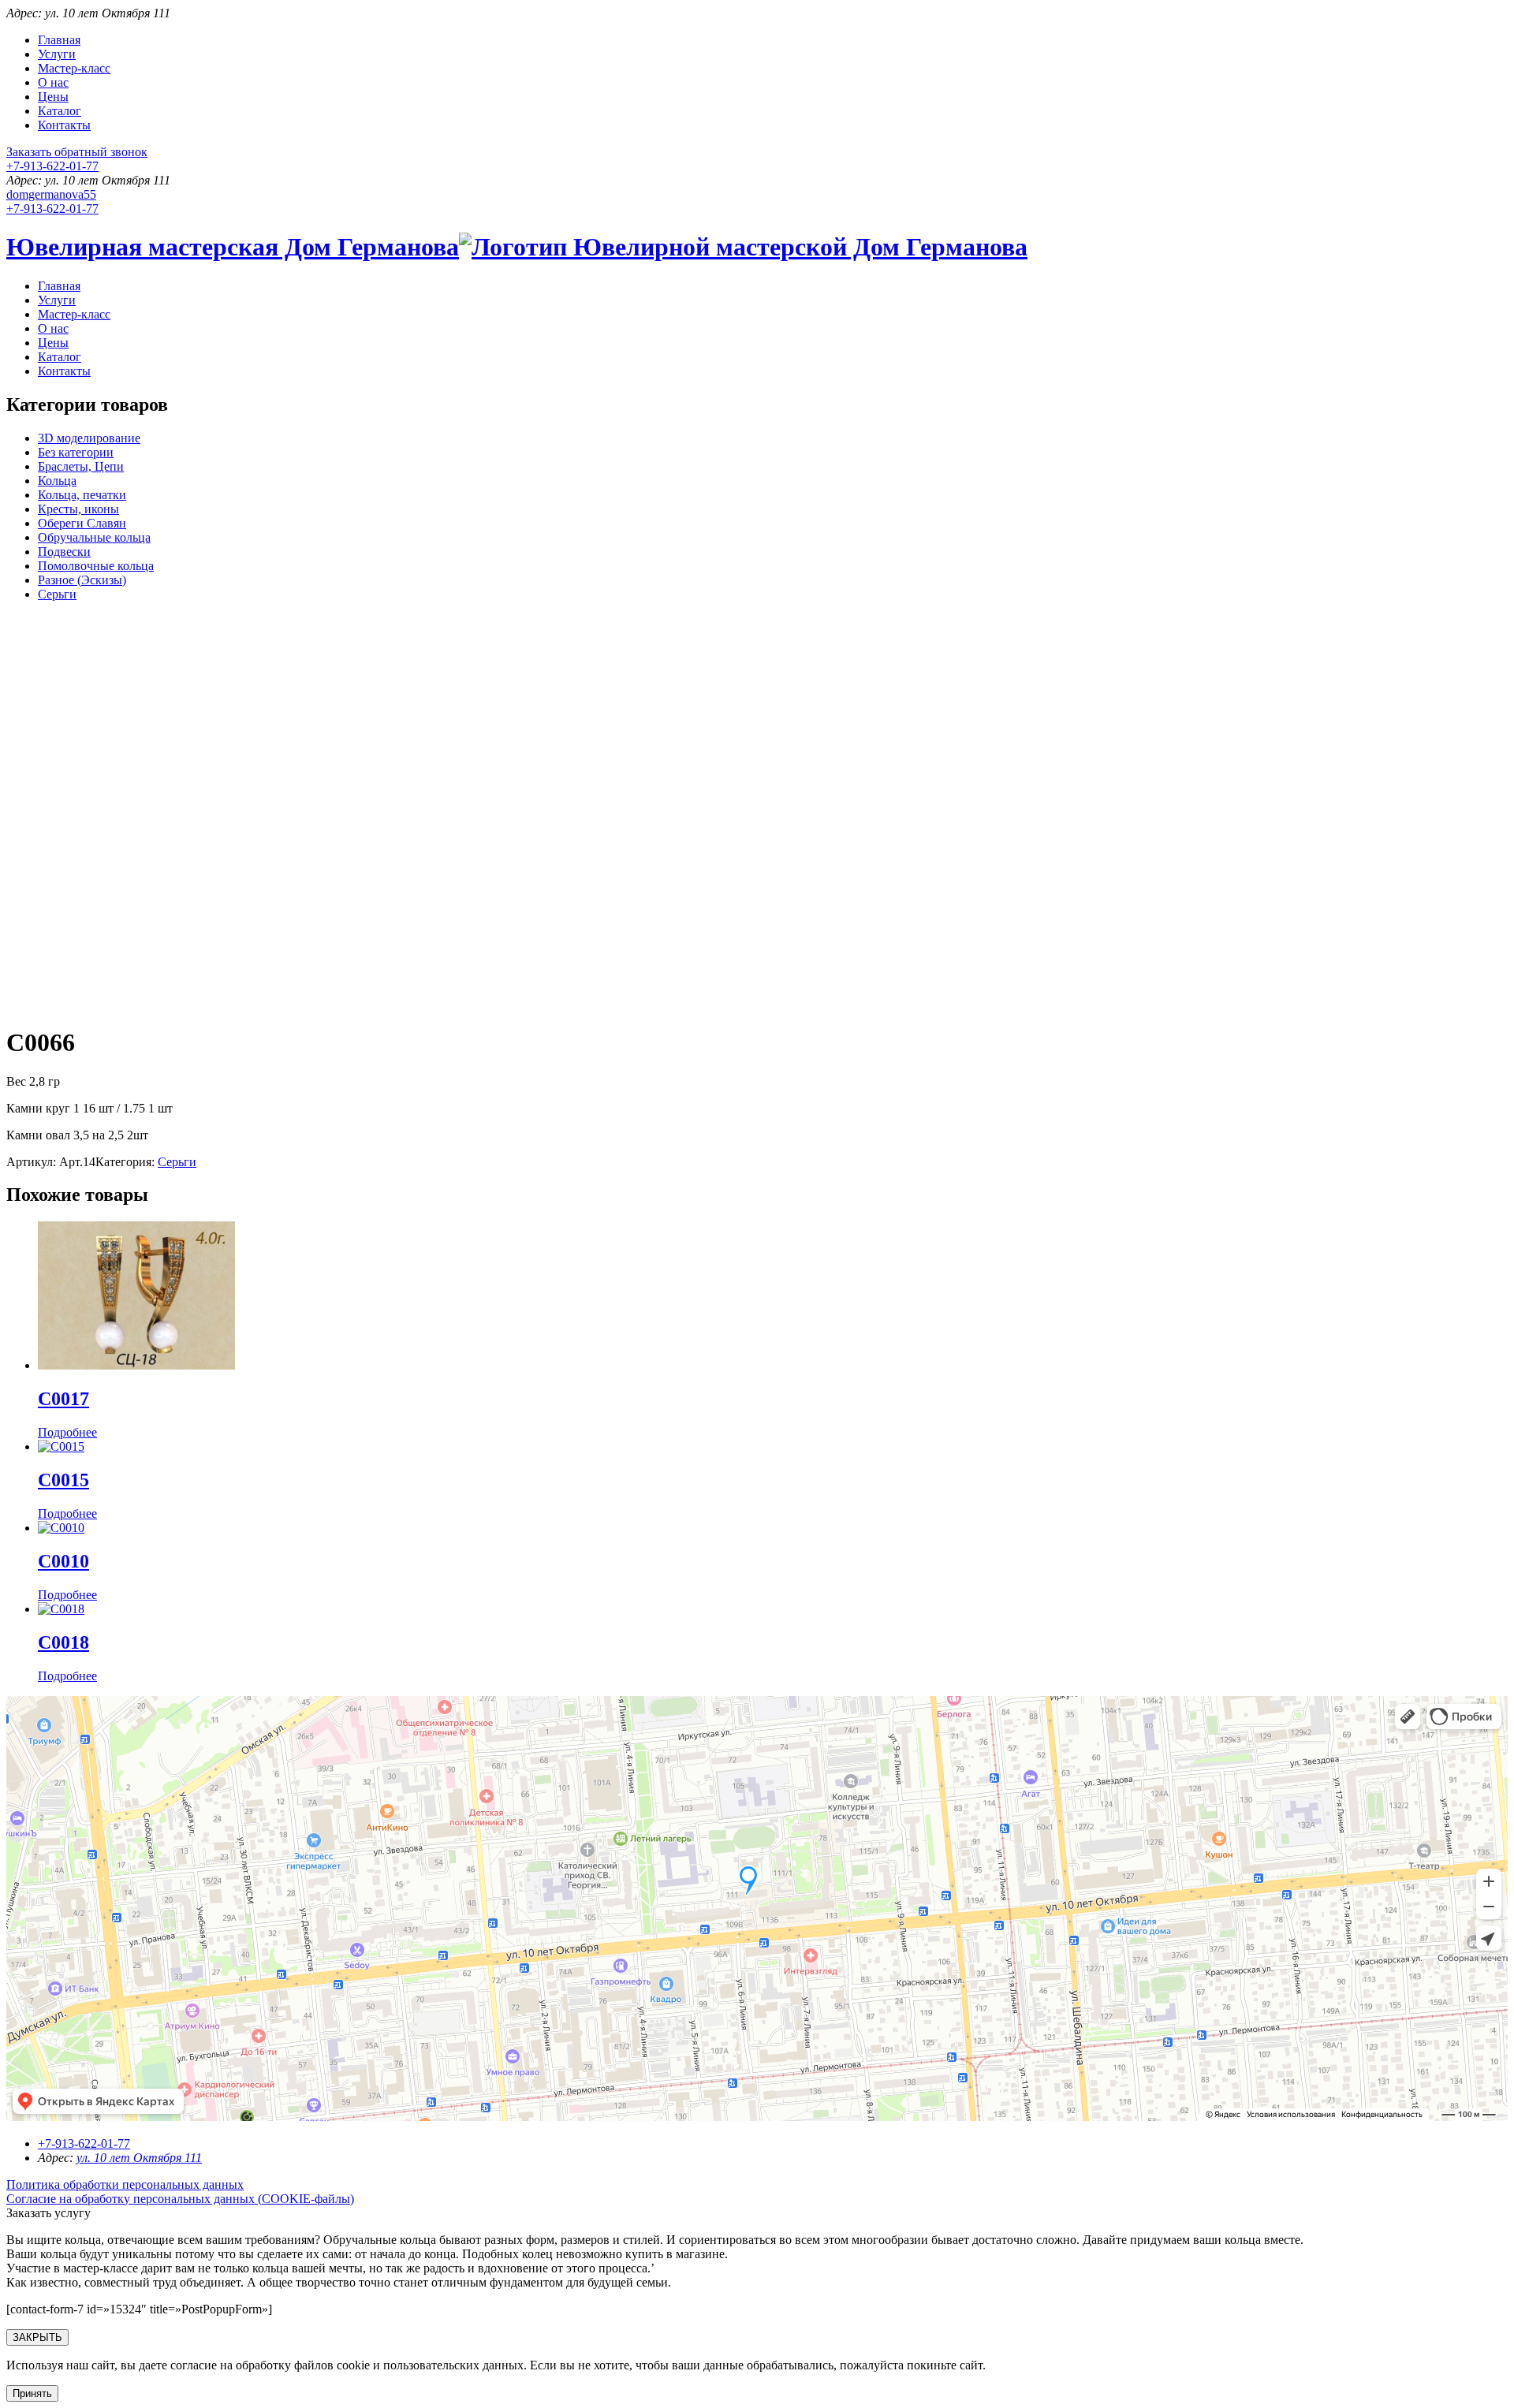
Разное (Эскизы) (82, 580)
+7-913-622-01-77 (52, 166)
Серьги (57, 594)
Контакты (64, 125)
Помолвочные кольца (96, 566)
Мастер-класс (74, 68)
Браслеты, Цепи (81, 466)
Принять (32, 2393)
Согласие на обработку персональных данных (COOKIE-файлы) (180, 2199)
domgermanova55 (51, 194)
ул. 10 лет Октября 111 (139, 2158)
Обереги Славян (82, 523)
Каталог (60, 111)
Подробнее (67, 1432)
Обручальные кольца (94, 537)
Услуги (57, 54)
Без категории (76, 452)
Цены (53, 97)
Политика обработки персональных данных (125, 2184)
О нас (53, 82)
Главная (59, 40)
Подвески (64, 552)
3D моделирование (89, 438)
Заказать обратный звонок (77, 152)
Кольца (57, 481)
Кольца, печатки (82, 495)
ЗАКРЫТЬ (37, 2337)
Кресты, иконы (78, 509)
